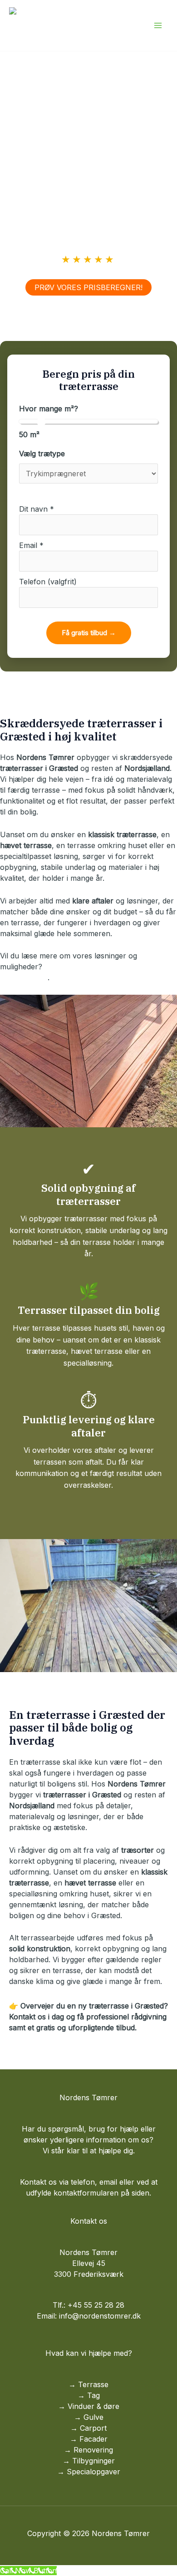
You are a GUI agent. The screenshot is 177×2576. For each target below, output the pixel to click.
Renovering (93, 2450)
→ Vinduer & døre (89, 2406)
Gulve (93, 2417)
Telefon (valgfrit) (48, 582)
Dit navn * (37, 509)
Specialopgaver (93, 2472)
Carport (93, 2428)
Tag (93, 2395)
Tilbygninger (93, 2461)
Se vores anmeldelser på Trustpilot (88, 274)
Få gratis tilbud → (89, 633)
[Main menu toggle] (158, 25)
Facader (93, 2439)
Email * (31, 545)
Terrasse (93, 2384)
